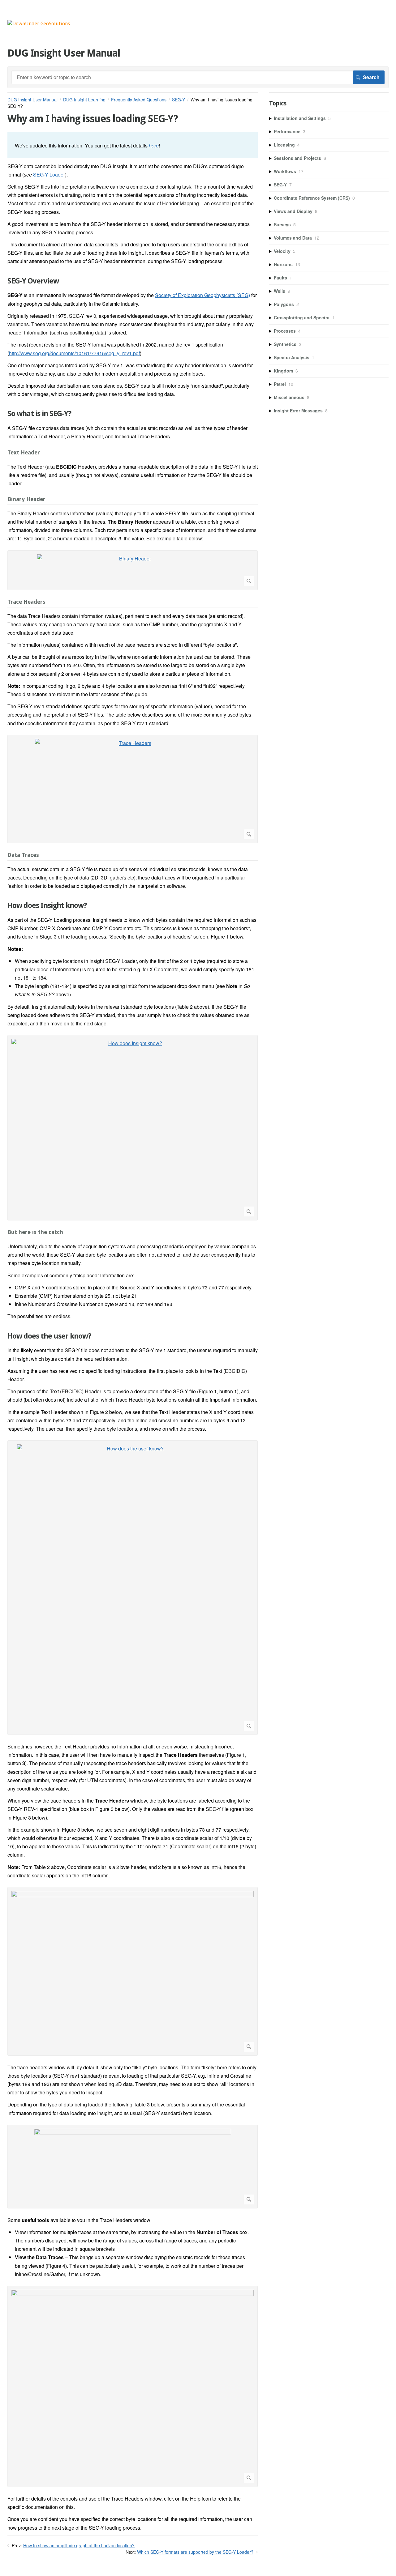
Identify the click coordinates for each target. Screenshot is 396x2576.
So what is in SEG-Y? (39, 414)
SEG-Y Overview (33, 281)
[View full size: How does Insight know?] (133, 1128)
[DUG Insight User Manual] (39, 24)
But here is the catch (35, 1232)
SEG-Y (179, 100)
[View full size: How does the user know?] (133, 1588)
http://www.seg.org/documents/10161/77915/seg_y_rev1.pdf (74, 353)
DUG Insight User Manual (32, 100)
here (154, 145)
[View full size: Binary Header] (133, 570)
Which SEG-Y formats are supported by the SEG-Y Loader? (195, 2552)
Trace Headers (26, 602)
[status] (133, 145)
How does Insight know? (47, 905)
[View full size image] (133, 1971)
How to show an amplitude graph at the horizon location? (79, 2545)
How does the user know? (49, 1336)
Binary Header (26, 499)
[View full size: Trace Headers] (133, 789)
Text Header (24, 452)
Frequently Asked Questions (139, 100)
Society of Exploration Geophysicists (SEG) (202, 295)
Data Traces (23, 855)
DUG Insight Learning (84, 100)
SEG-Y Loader (49, 175)
